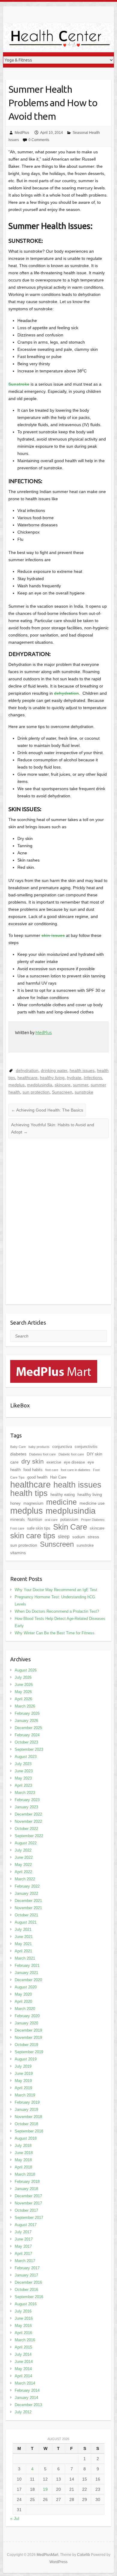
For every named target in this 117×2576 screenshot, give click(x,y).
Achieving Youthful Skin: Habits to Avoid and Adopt (53, 1128)
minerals (18, 1520)
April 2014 (23, 2376)
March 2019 (25, 2095)
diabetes (18, 1454)
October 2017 (26, 2210)
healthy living (52, 1078)
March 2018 (25, 2174)
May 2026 (23, 1692)
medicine (61, 1502)
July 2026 (23, 1677)
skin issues (53, 935)
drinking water (54, 1070)
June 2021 (24, 1937)
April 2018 (23, 2167)
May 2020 (23, 1994)
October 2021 (26, 1915)
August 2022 (26, 1843)
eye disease (74, 1462)
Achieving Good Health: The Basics (47, 1110)
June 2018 (24, 2153)
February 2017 (27, 2268)
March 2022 (25, 1879)
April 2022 (23, 1872)
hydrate (74, 1078)
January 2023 (26, 1807)
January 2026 (26, 1721)
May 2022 (23, 1865)
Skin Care (70, 1527)
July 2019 (23, 2066)
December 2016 (28, 2282)
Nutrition (35, 1520)
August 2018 (26, 2138)
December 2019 (28, 2030)
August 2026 (26, 1670)
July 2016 (23, 2311)
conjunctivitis (86, 1447)
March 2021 (25, 1958)
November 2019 (28, 2037)
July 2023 (23, 1764)
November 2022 (28, 1821)
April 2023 (23, 1785)
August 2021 (26, 1922)
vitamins (18, 1553)
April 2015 (23, 2347)
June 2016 (24, 2318)
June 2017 (24, 2239)
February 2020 (27, 2016)
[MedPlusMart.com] (54, 1364)
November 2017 (28, 2203)
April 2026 (23, 1699)
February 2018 (27, 2182)
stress (93, 1537)
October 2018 (26, 2124)
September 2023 (29, 1749)
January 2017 (26, 2275)
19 (45, 2489)
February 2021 (27, 1965)
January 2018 (26, 2189)
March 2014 (25, 2383)
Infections (93, 1078)
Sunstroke (19, 384)
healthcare (27, 1078)
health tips (29, 1493)
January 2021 (26, 1973)
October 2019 (26, 2045)
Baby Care (18, 1447)
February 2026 (27, 1713)
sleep (64, 1537)
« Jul (15, 2518)
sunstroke (84, 1092)
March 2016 (25, 2340)
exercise (54, 1462)
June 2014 (24, 2362)
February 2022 (27, 1886)
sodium (79, 1537)
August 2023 (26, 1757)
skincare (63, 1085)
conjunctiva (62, 1447)
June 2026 (24, 1685)
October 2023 (26, 1742)
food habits (33, 1470)
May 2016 (23, 2326)
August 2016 (26, 2304)
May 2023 (23, 1778)
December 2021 (28, 1901)
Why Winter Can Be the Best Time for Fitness (55, 1633)
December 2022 (28, 1814)
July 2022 (23, 1850)
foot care (52, 1470)
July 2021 (23, 1929)
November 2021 (28, 1908)
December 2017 (28, 2196)
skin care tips (33, 1536)
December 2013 (28, 2405)
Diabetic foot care (71, 1454)
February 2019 (27, 2102)
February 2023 (27, 1800)
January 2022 (26, 1893)
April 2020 (23, 2001)
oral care (51, 1520)
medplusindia (40, 1085)
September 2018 (29, 2131)
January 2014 (26, 2398)
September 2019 (29, 2052)
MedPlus (22, 133)
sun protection (36, 1092)
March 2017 (25, 2261)
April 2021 (23, 1951)
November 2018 (28, 2117)
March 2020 (25, 2009)
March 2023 (25, 1793)
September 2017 (29, 2218)
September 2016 (29, 2297)
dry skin (33, 1461)
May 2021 (23, 1944)
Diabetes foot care (42, 1454)
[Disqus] (58, 1226)
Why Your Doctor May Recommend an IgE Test (56, 1590)
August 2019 (26, 2059)
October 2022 (26, 1829)
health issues (82, 1070)
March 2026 (25, 1706)
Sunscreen (62, 1092)
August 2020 (26, 1987)
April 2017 (23, 2254)
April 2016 (23, 2333)
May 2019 (23, 2081)
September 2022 (29, 1836)
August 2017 (26, 2225)
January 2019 (26, 2110)
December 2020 (28, 1980)
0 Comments (39, 140)
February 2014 (27, 2390)
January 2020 (26, 2023)
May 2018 (23, 2160)
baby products (39, 1447)
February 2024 (27, 1735)
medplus (16, 1085)
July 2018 (23, 2146)
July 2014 (23, 2354)
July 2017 (23, 2232)
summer (81, 1085)
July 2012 (23, 2412)
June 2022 (24, 1857)
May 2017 (23, 2246)
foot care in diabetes (76, 1470)
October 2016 (26, 2290)
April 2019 (23, 2088)
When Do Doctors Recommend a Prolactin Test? (57, 1611)
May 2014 (23, 2369)
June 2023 (24, 1771)
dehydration (66, 693)
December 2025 (28, 1728)
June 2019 (24, 2073)
